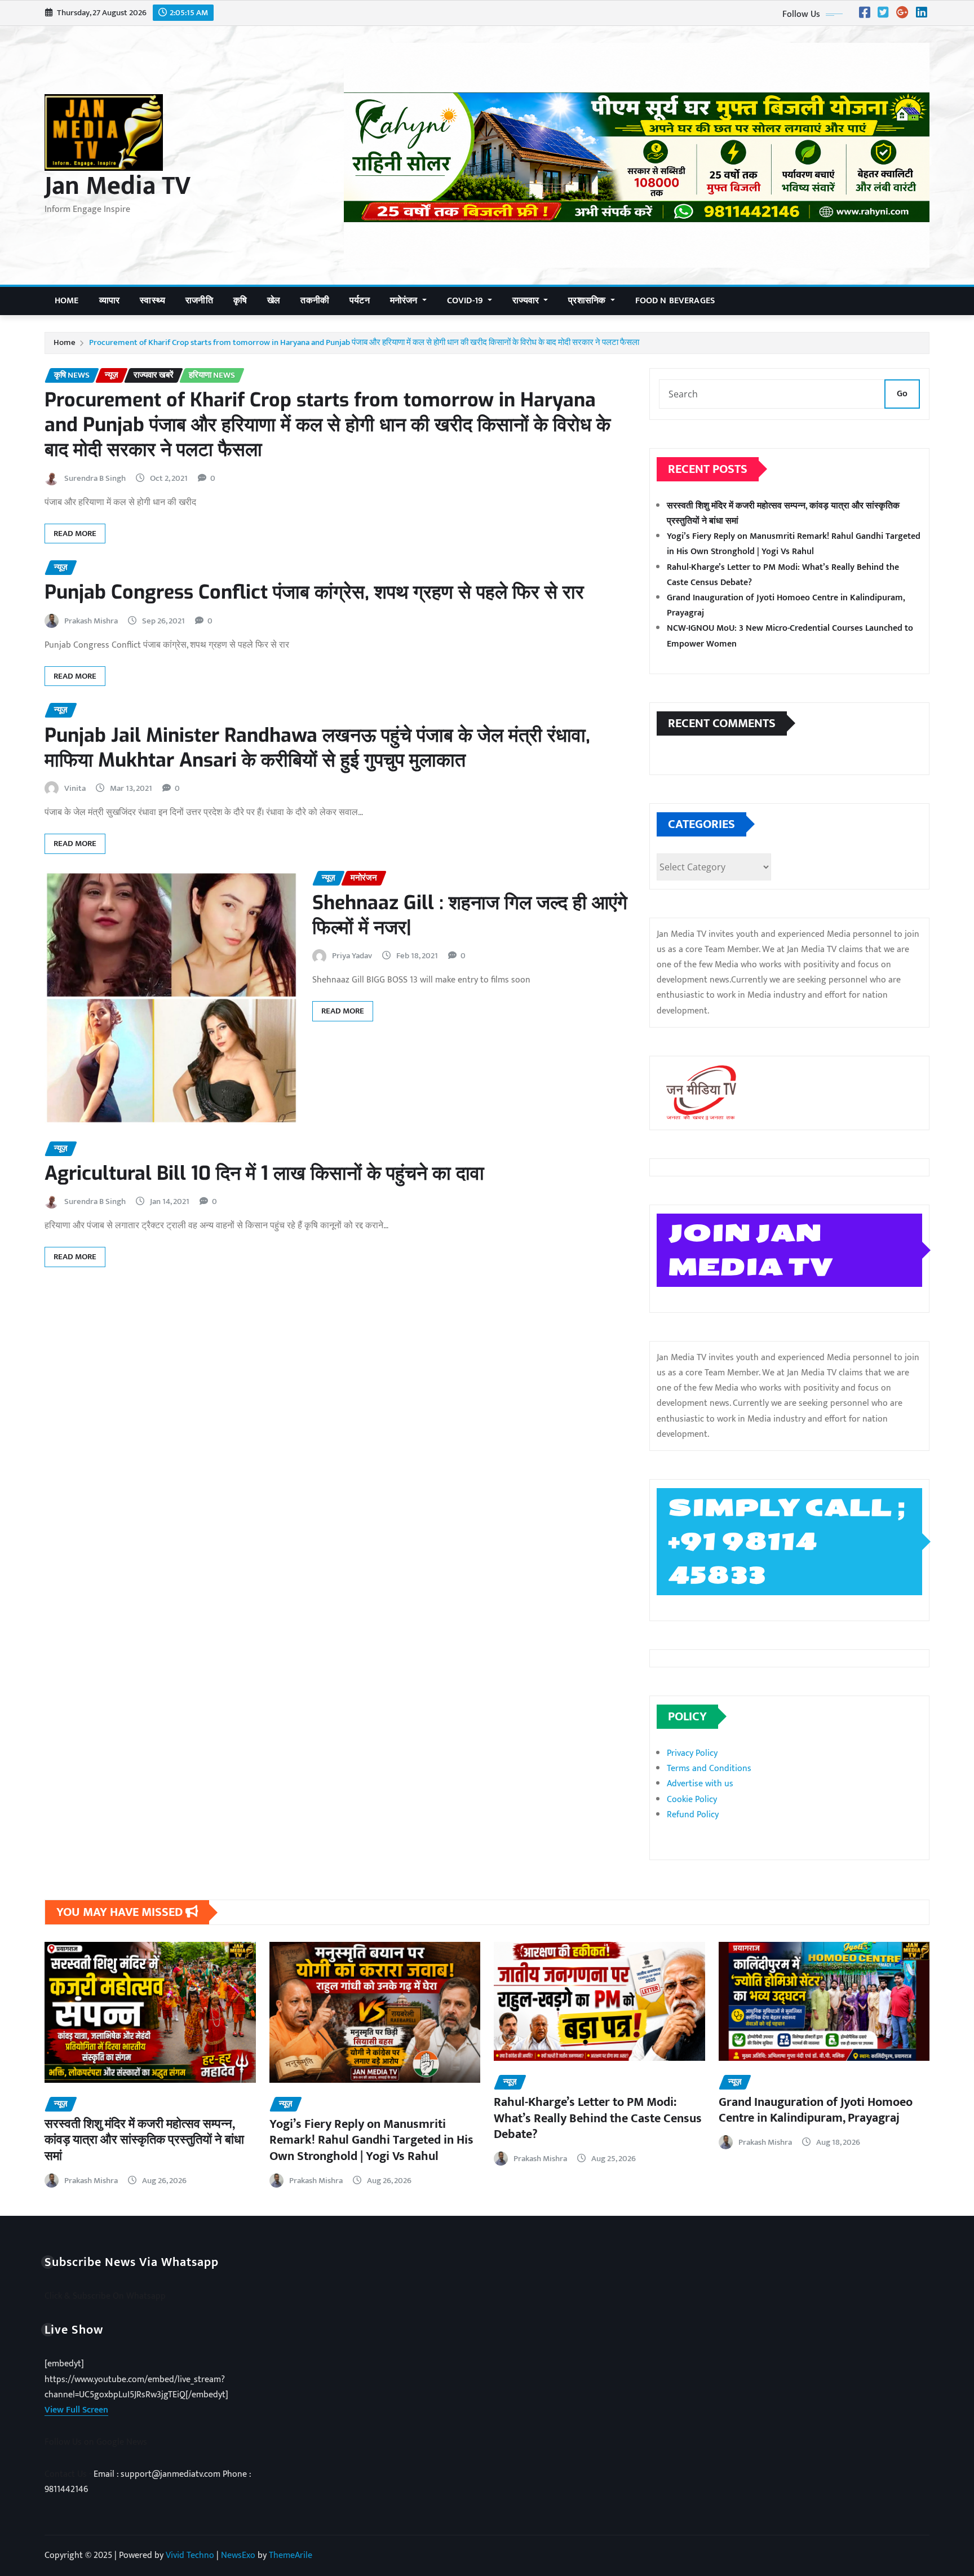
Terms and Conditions (709, 1769)
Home (67, 301)
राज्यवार (527, 301)
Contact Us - (69, 2474)
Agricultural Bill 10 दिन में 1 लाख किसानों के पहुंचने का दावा (264, 1173)
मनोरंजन (405, 301)
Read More (75, 534)
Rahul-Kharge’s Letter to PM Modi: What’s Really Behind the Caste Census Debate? (598, 2118)
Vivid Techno (190, 2555)
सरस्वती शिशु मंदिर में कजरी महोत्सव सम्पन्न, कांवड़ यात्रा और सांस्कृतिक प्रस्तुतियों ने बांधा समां (144, 2140)
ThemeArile (291, 2555)
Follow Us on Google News (96, 2442)
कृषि (240, 301)
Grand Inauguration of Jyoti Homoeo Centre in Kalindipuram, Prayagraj (816, 2110)
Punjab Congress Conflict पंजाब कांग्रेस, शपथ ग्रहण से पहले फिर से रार (314, 592)
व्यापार (110, 301)
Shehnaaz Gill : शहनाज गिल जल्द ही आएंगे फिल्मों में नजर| (470, 915)
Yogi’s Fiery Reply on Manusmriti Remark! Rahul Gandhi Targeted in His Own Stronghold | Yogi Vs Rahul (794, 544)
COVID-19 (466, 301)
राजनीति (199, 301)
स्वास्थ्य (152, 301)
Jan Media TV (118, 186)
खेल (274, 301)
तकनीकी (315, 301)
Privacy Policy (692, 1753)
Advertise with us (700, 1784)
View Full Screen (76, 2410)
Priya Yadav (352, 956)
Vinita (75, 788)
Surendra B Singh (95, 478)
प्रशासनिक (588, 301)
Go (902, 394)
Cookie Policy (692, 1800)
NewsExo (238, 2555)
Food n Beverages (675, 301)
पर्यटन (360, 301)
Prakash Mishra (91, 621)
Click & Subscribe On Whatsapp (105, 2296)
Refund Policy (693, 1815)
